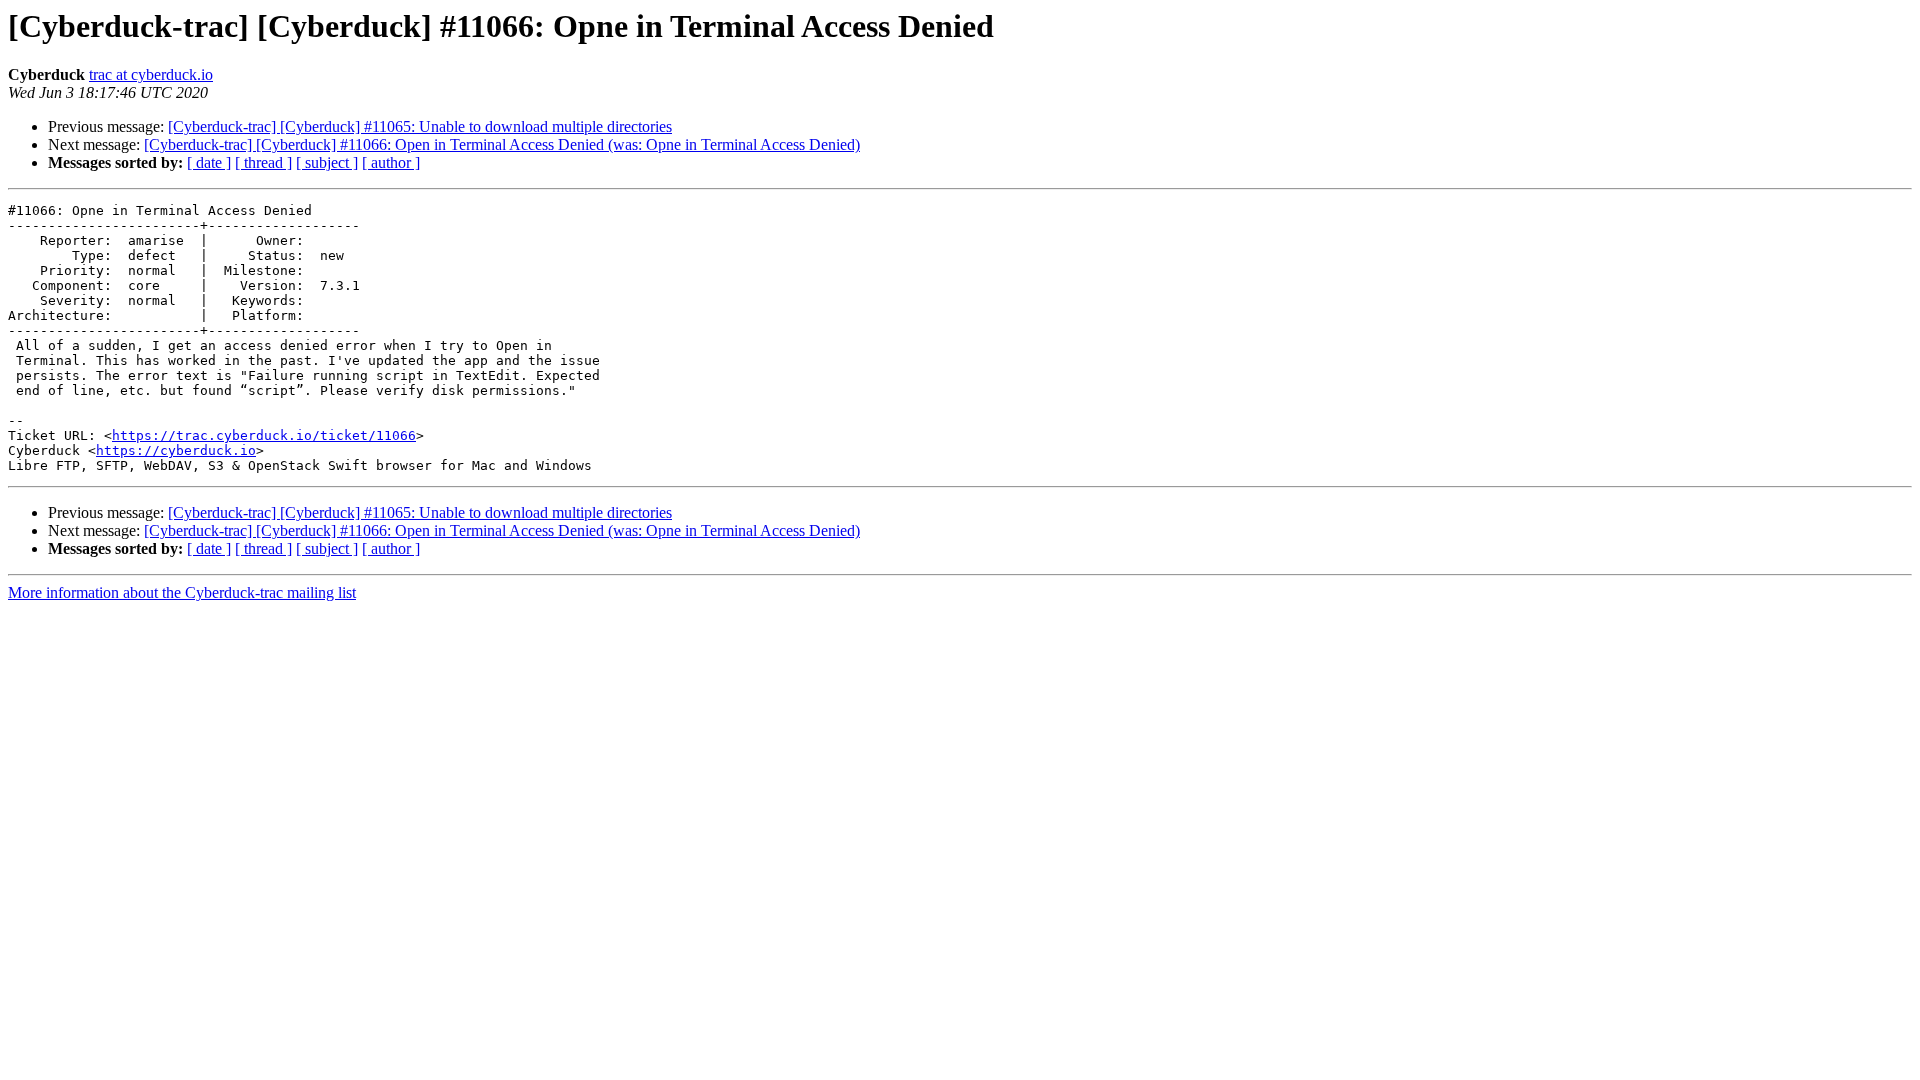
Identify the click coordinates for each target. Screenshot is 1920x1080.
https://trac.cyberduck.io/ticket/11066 (264, 435)
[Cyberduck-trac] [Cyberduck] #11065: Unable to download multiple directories (420, 126)
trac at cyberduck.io (151, 74)
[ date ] (209, 162)
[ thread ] (263, 162)
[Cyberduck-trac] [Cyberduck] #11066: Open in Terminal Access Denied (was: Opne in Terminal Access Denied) (502, 144)
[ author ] (391, 162)
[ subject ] (327, 162)
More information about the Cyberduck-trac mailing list (182, 592)
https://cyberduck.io (176, 450)
